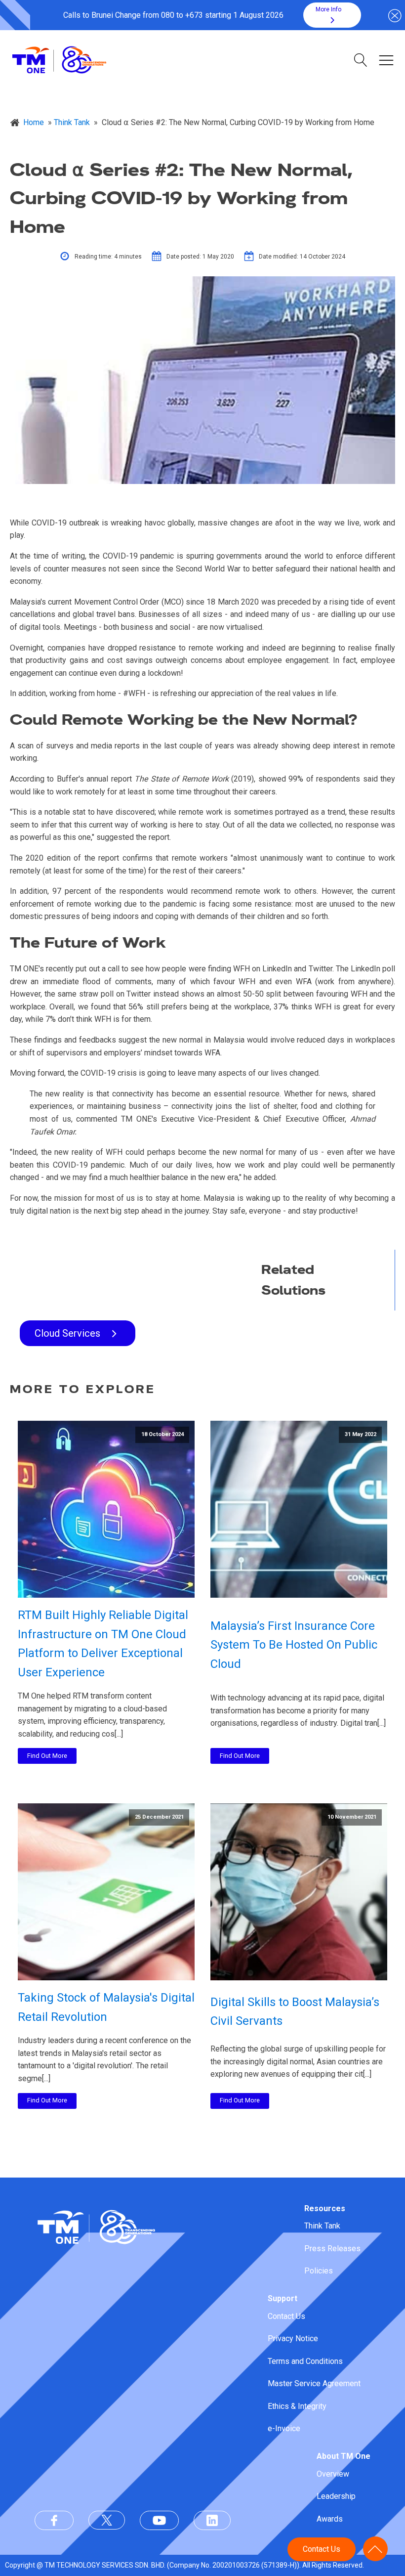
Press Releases (332, 2249)
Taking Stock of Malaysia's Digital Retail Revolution (106, 2007)
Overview (333, 2474)
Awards (330, 2519)
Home (34, 122)
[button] (332, 15)
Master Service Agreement (314, 2383)
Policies (319, 2271)
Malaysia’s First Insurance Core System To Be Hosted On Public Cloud (294, 1645)
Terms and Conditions (305, 2361)
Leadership (336, 2496)
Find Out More (47, 1756)
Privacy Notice (293, 2338)
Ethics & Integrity (297, 2406)
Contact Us (286, 2316)
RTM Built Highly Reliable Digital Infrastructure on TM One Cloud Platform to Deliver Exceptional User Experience (103, 1643)
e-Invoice (284, 2428)
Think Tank (322, 2226)
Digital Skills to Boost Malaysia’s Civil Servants (295, 2011)
